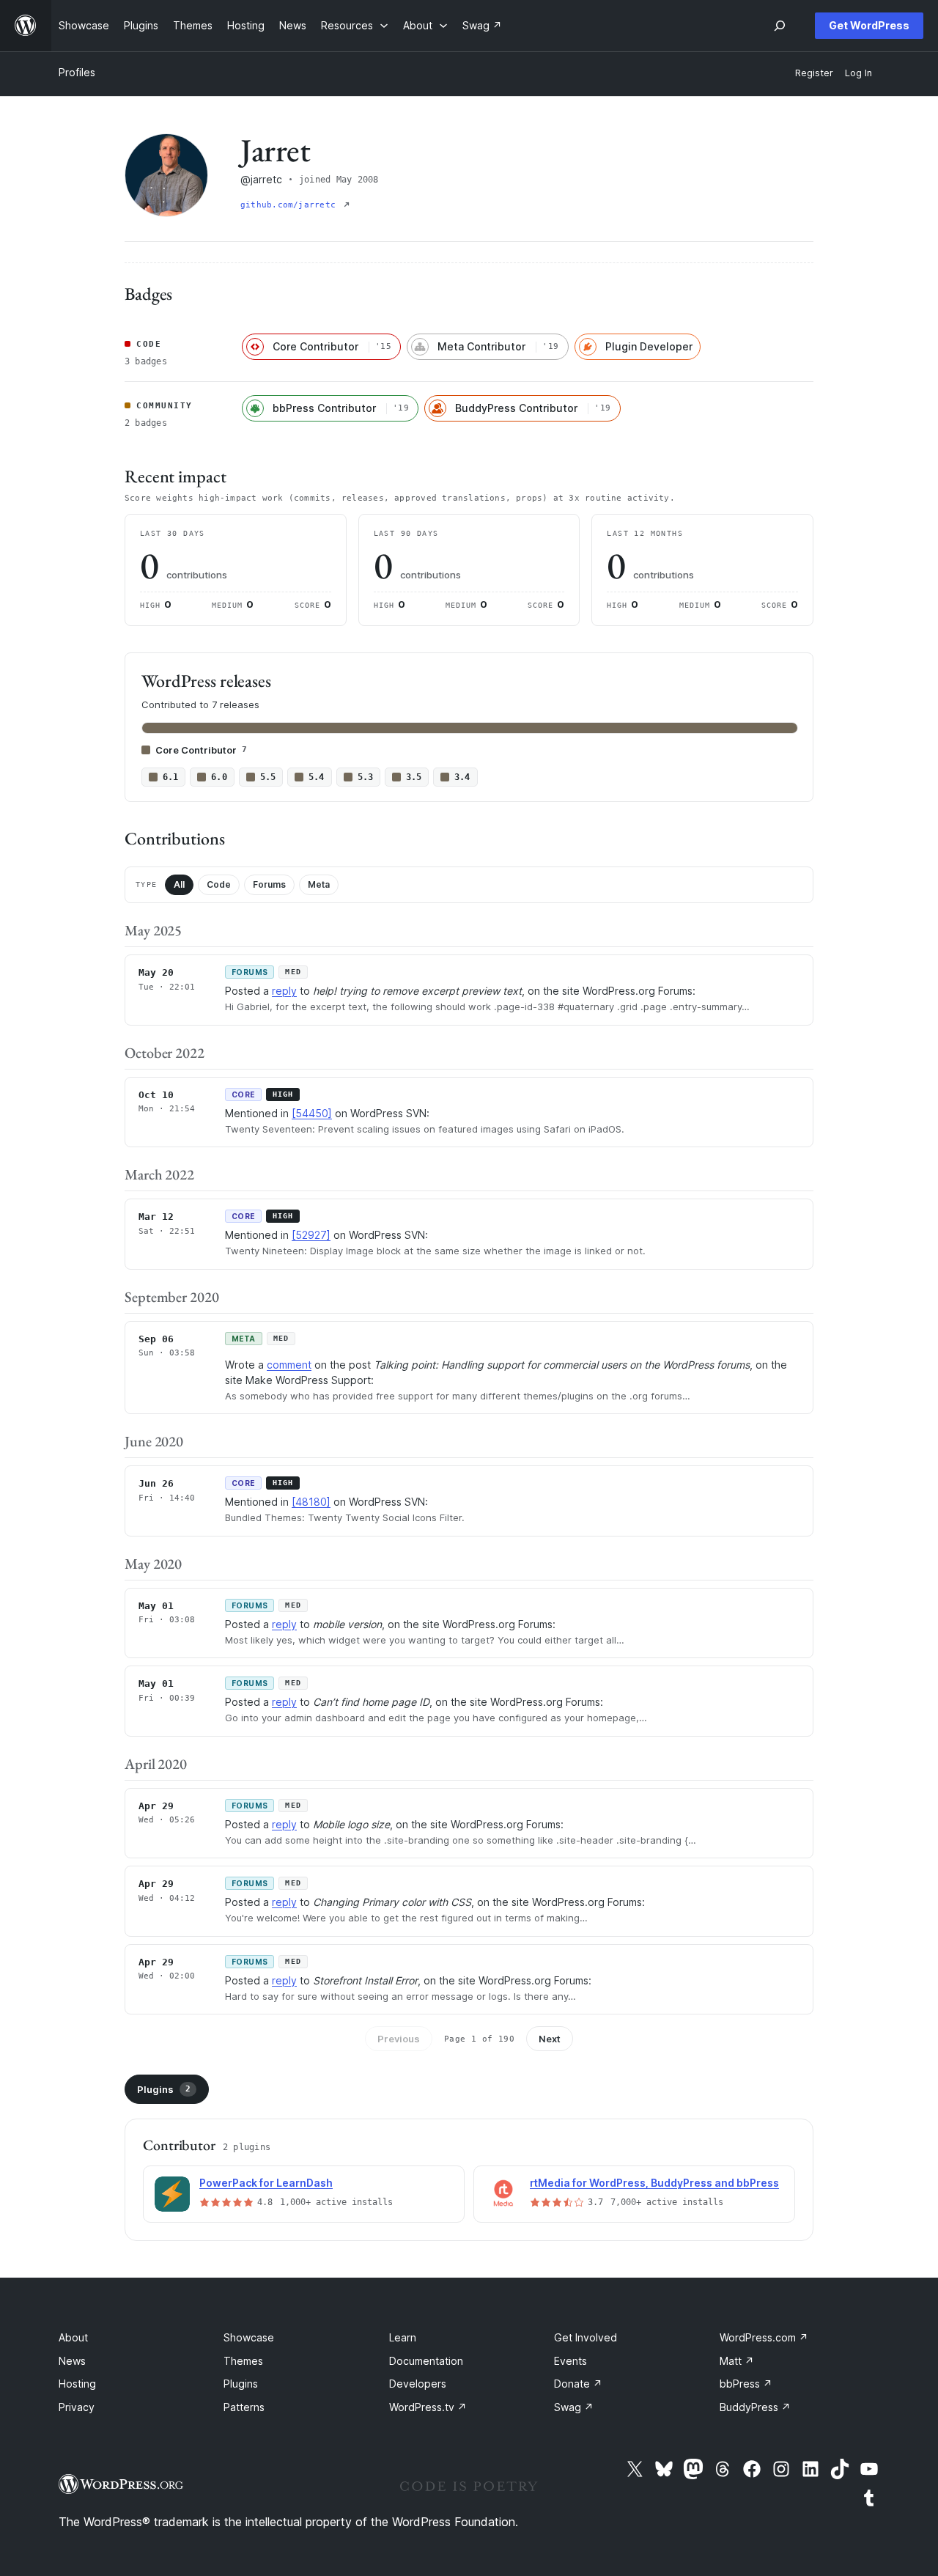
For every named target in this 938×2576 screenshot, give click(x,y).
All (179, 884)
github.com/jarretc (291, 205)
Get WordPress (869, 25)
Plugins (164, 2089)
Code (219, 884)
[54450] (312, 1113)
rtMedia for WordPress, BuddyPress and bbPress (654, 2183)
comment (289, 1365)
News (72, 2361)
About (73, 2337)
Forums (269, 884)
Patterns (244, 2407)
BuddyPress (755, 2407)
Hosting (77, 2384)
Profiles (77, 72)
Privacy (77, 2407)
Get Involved (586, 2337)
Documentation (426, 2361)
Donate (578, 2384)
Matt (737, 2361)
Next (550, 2039)
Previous (399, 2039)
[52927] (311, 1235)
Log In (858, 73)
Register (814, 73)
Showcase (249, 2337)
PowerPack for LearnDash (266, 2183)
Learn (403, 2337)
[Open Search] (780, 26)
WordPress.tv (428, 2407)
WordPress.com (764, 2337)
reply (284, 991)
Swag (574, 2407)
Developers (418, 2384)
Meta (319, 884)
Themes (243, 2361)
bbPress (746, 2384)
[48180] (311, 1502)
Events (570, 2361)
